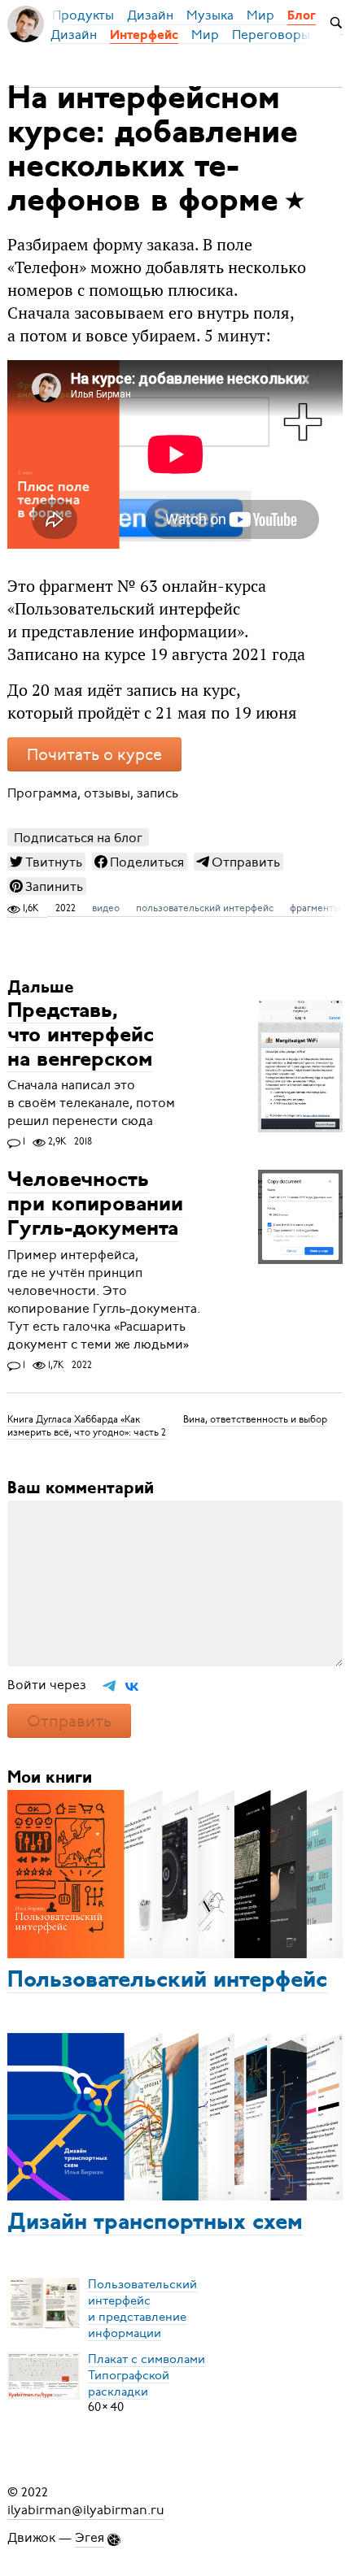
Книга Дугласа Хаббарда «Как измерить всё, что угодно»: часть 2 (87, 1426)
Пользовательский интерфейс (167, 1981)
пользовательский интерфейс (205, 908)
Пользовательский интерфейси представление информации (142, 2308)
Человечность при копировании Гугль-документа (95, 1206)
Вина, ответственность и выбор (255, 1419)
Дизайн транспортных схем (155, 2223)
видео (106, 908)
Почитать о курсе (94, 755)
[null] (46, 862)
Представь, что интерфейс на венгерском (81, 1036)
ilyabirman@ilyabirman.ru (86, 2510)
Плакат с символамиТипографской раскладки (147, 2374)
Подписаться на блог (78, 838)
